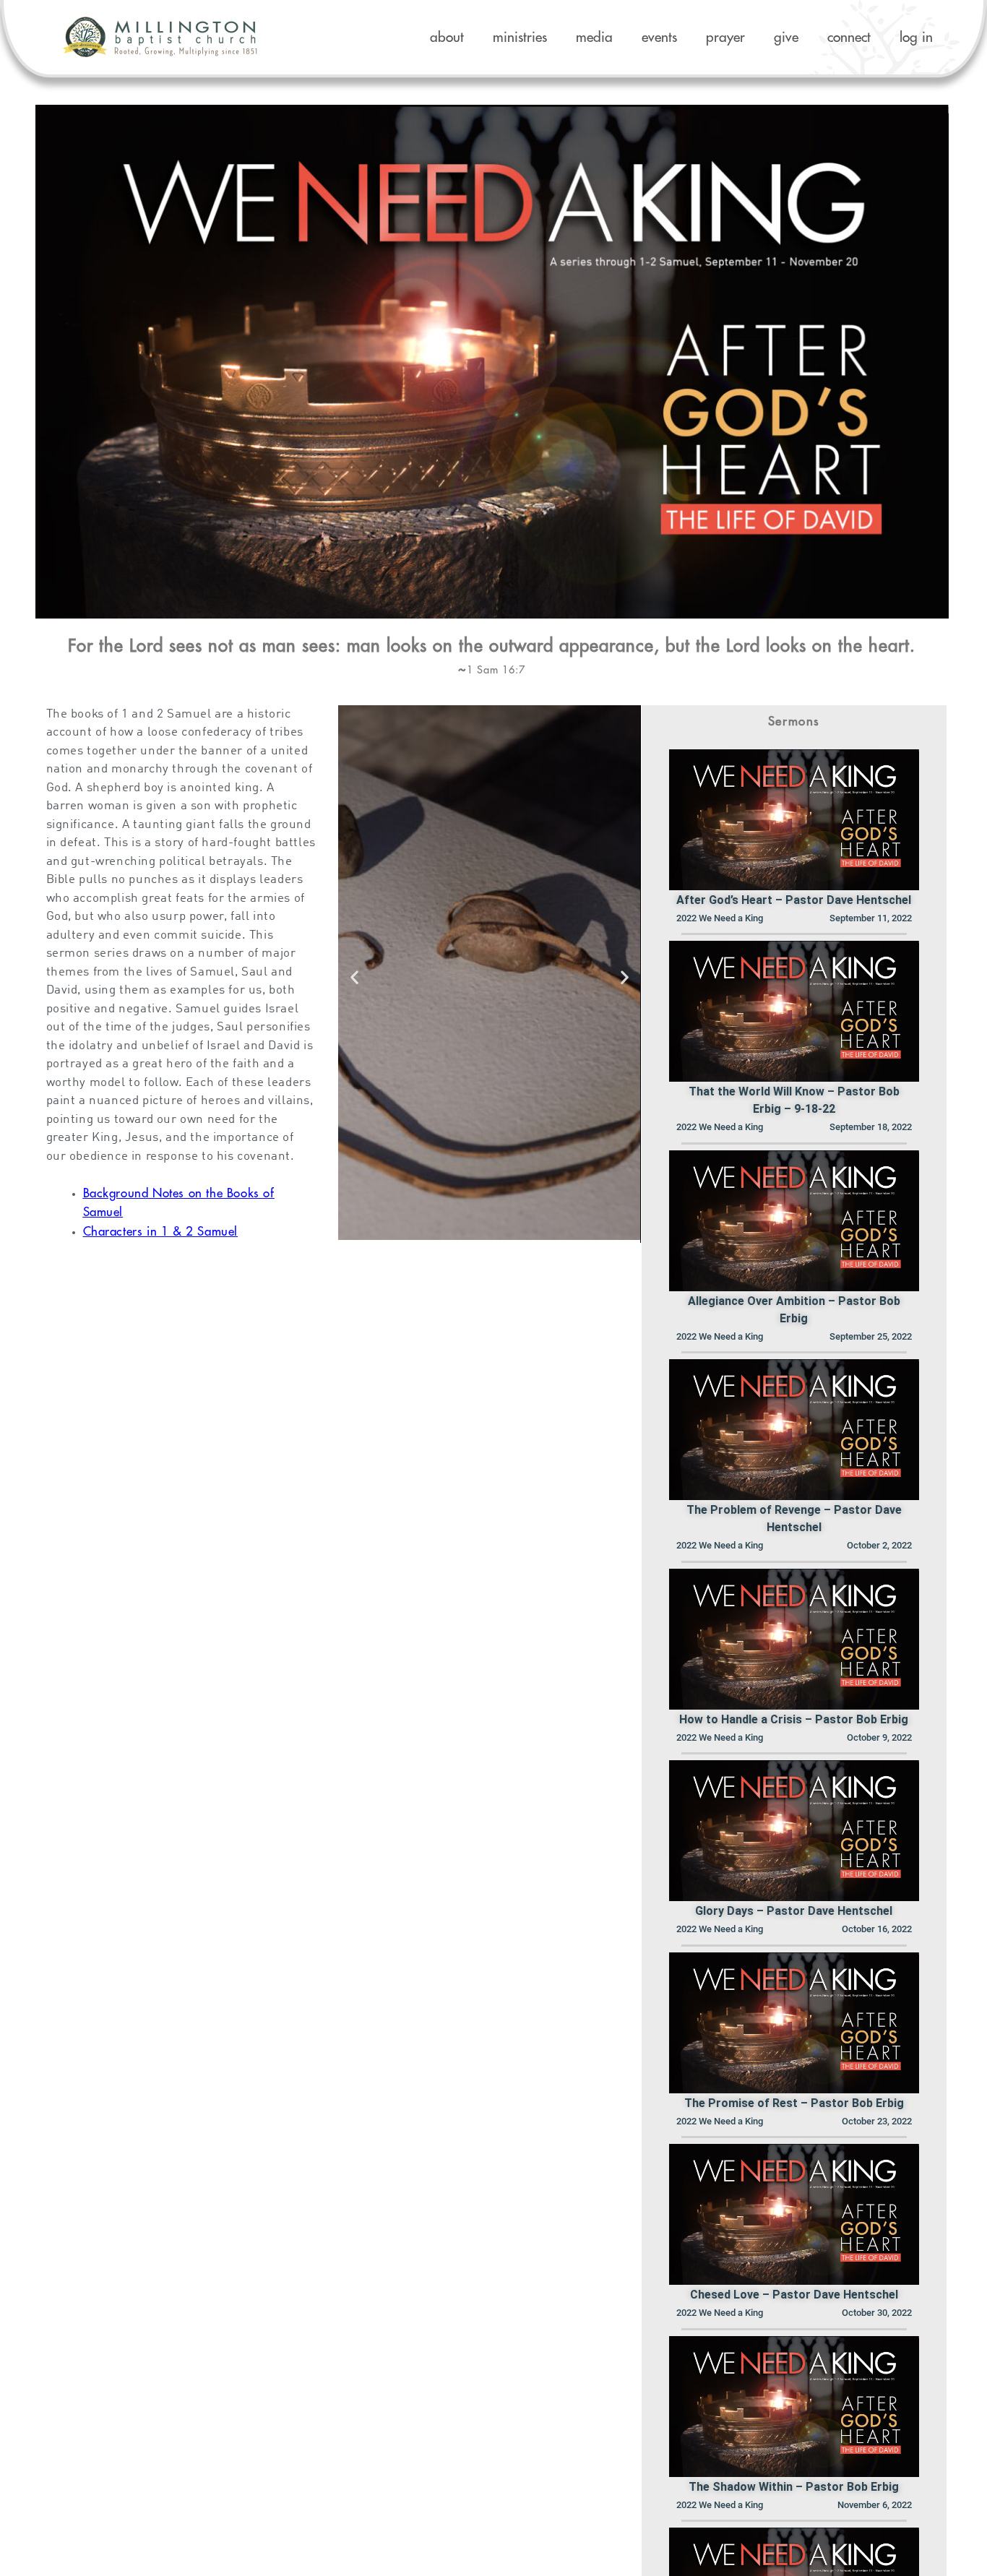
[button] (354, 977)
